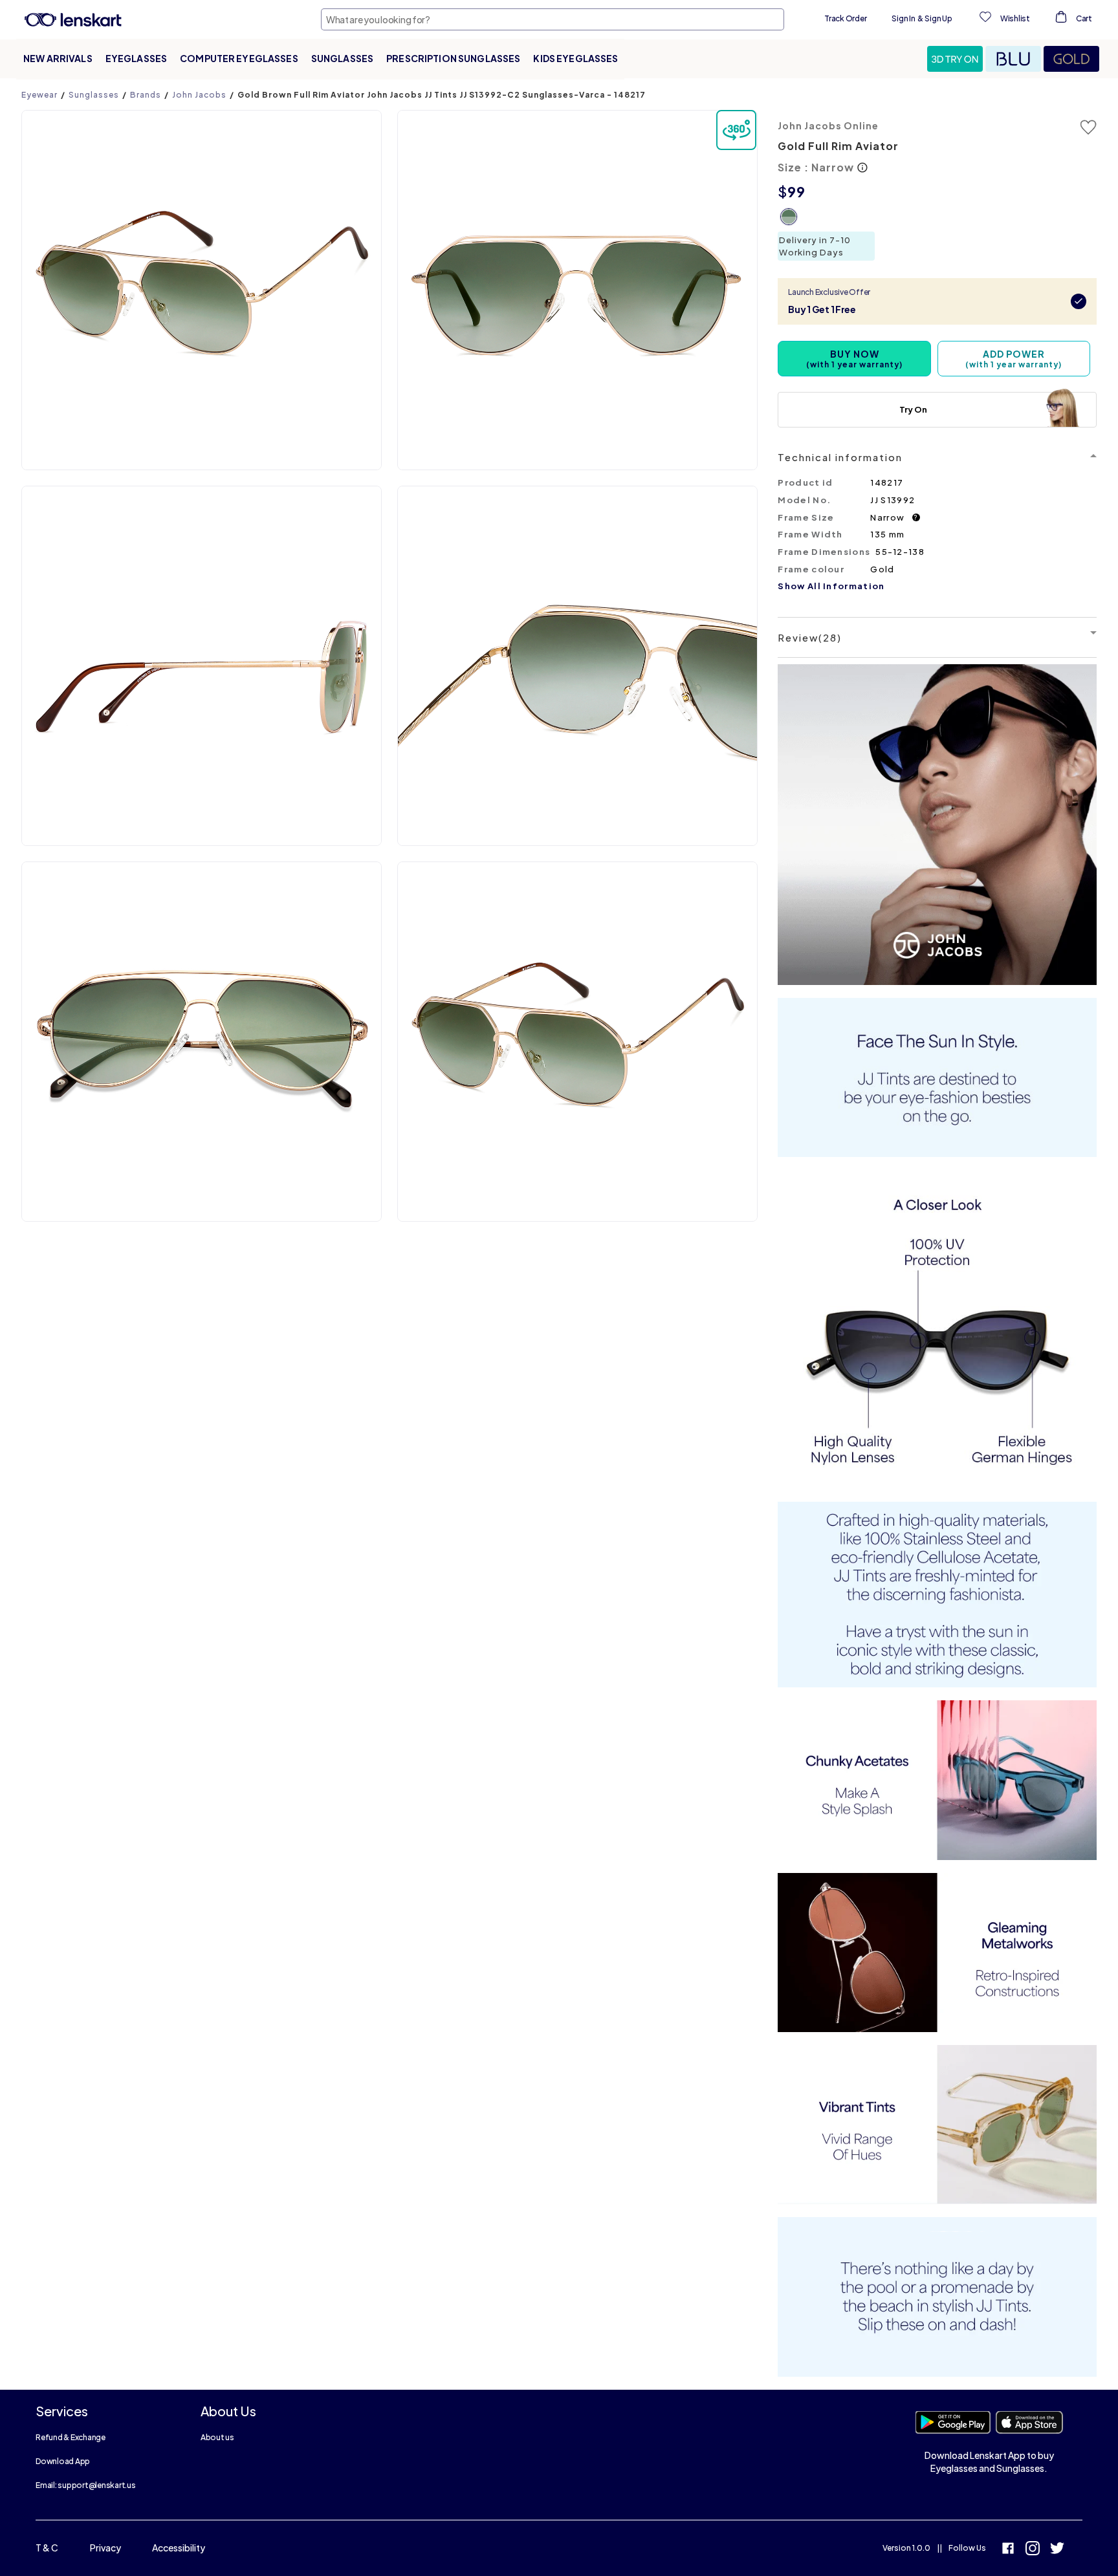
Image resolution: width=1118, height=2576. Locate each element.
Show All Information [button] (831, 586)
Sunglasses (342, 58)
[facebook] (1008, 2550)
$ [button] (783, 191)
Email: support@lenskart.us (86, 2485)
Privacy (105, 2548)
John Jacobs (199, 95)
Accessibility (179, 2548)
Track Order (845, 18)
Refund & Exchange (71, 2437)
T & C (47, 2548)
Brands (146, 95)
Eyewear (39, 95)
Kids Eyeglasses (575, 58)
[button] (956, 59)
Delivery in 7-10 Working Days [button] (815, 246)
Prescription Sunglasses (453, 58)
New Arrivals (58, 58)
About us (217, 2437)
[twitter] (1057, 2550)
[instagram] (1033, 2550)
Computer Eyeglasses (239, 58)
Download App (63, 2461)
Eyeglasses (136, 58)
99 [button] (796, 191)
